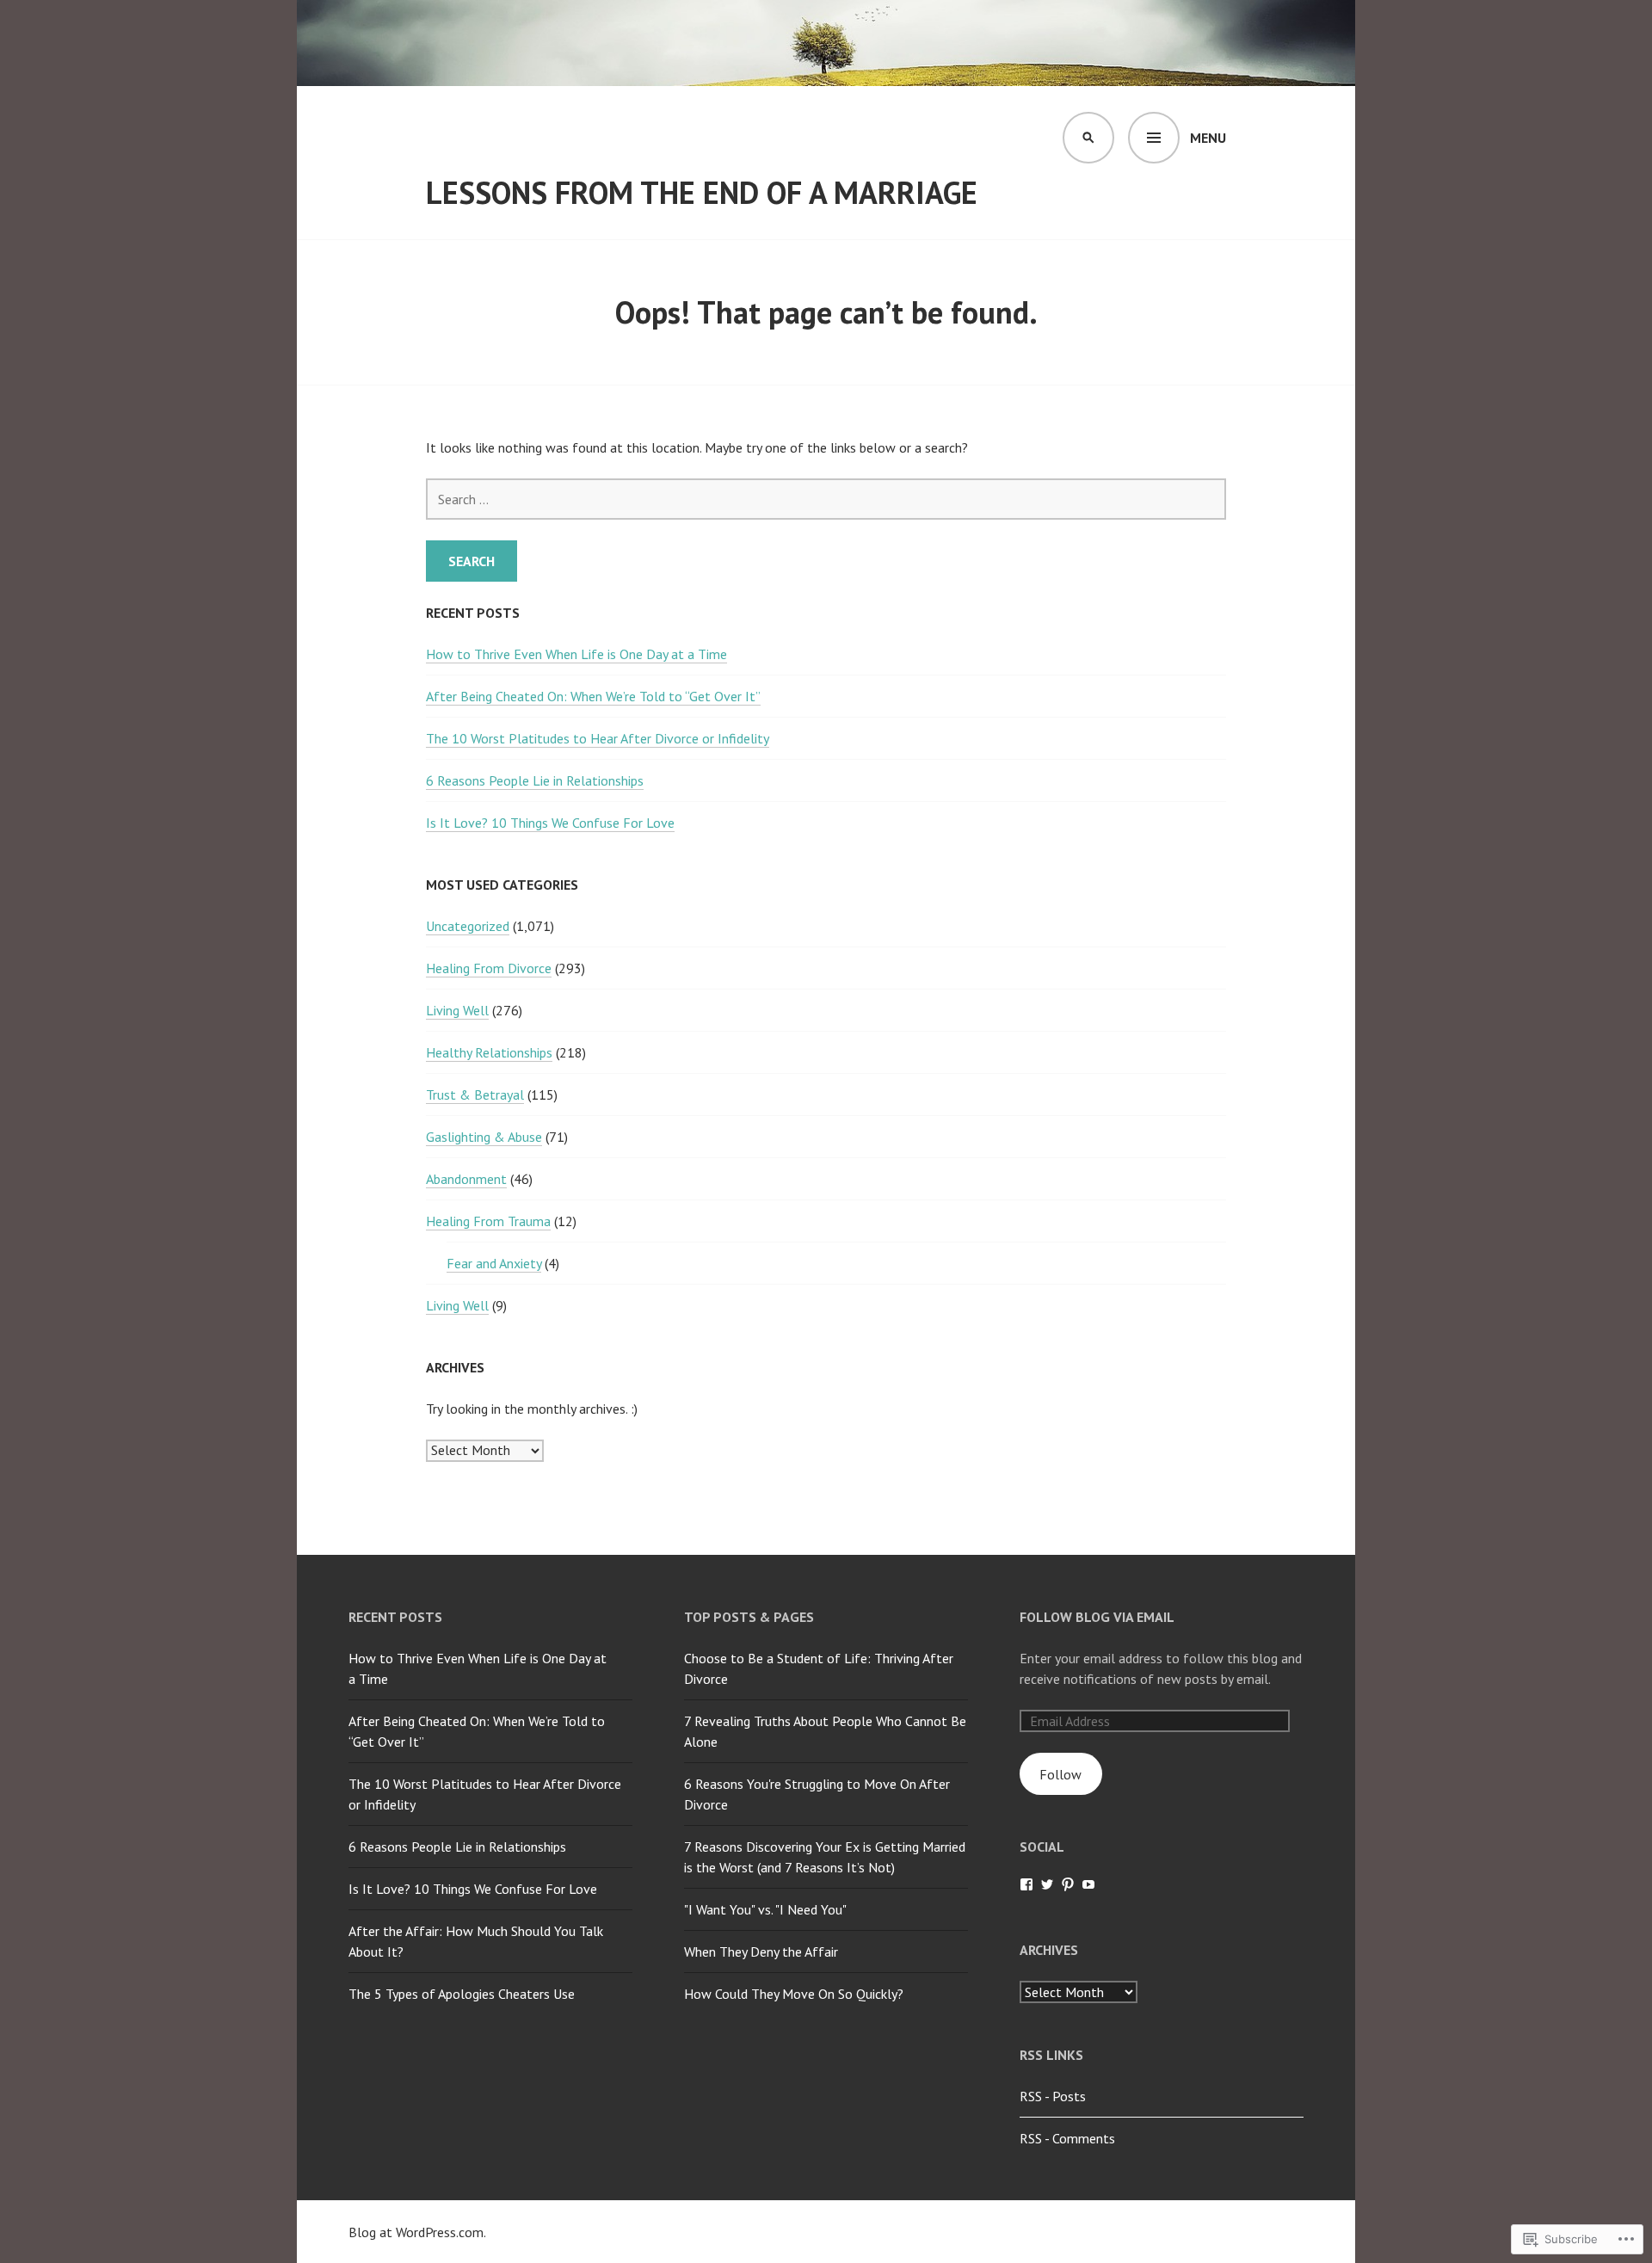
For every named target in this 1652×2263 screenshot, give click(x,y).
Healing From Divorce (489, 968)
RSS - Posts (1053, 2096)
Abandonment (466, 1179)
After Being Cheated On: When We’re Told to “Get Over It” (593, 696)
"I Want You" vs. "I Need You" (765, 1909)
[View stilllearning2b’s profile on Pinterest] (1068, 1884)
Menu (1208, 138)
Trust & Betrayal (475, 1095)
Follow (1060, 1774)
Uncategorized (468, 926)
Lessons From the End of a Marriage (702, 192)
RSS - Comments (1067, 2138)
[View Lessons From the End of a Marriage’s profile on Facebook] (1026, 1884)
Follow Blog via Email (1097, 1617)
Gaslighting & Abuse (484, 1137)
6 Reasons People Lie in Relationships (535, 780)
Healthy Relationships (489, 1052)
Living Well (457, 1010)
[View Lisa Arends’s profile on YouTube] (1088, 1884)
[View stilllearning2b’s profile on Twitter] (1047, 1884)
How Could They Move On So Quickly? (794, 1994)
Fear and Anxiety (494, 1263)
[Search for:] (826, 499)
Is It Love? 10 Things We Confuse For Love (550, 823)
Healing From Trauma (488, 1221)
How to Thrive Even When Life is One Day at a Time (576, 654)
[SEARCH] (1088, 138)
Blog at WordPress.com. (417, 2232)
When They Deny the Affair (761, 1952)
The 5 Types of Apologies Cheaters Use (462, 1994)
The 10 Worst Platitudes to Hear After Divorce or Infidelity (598, 738)
